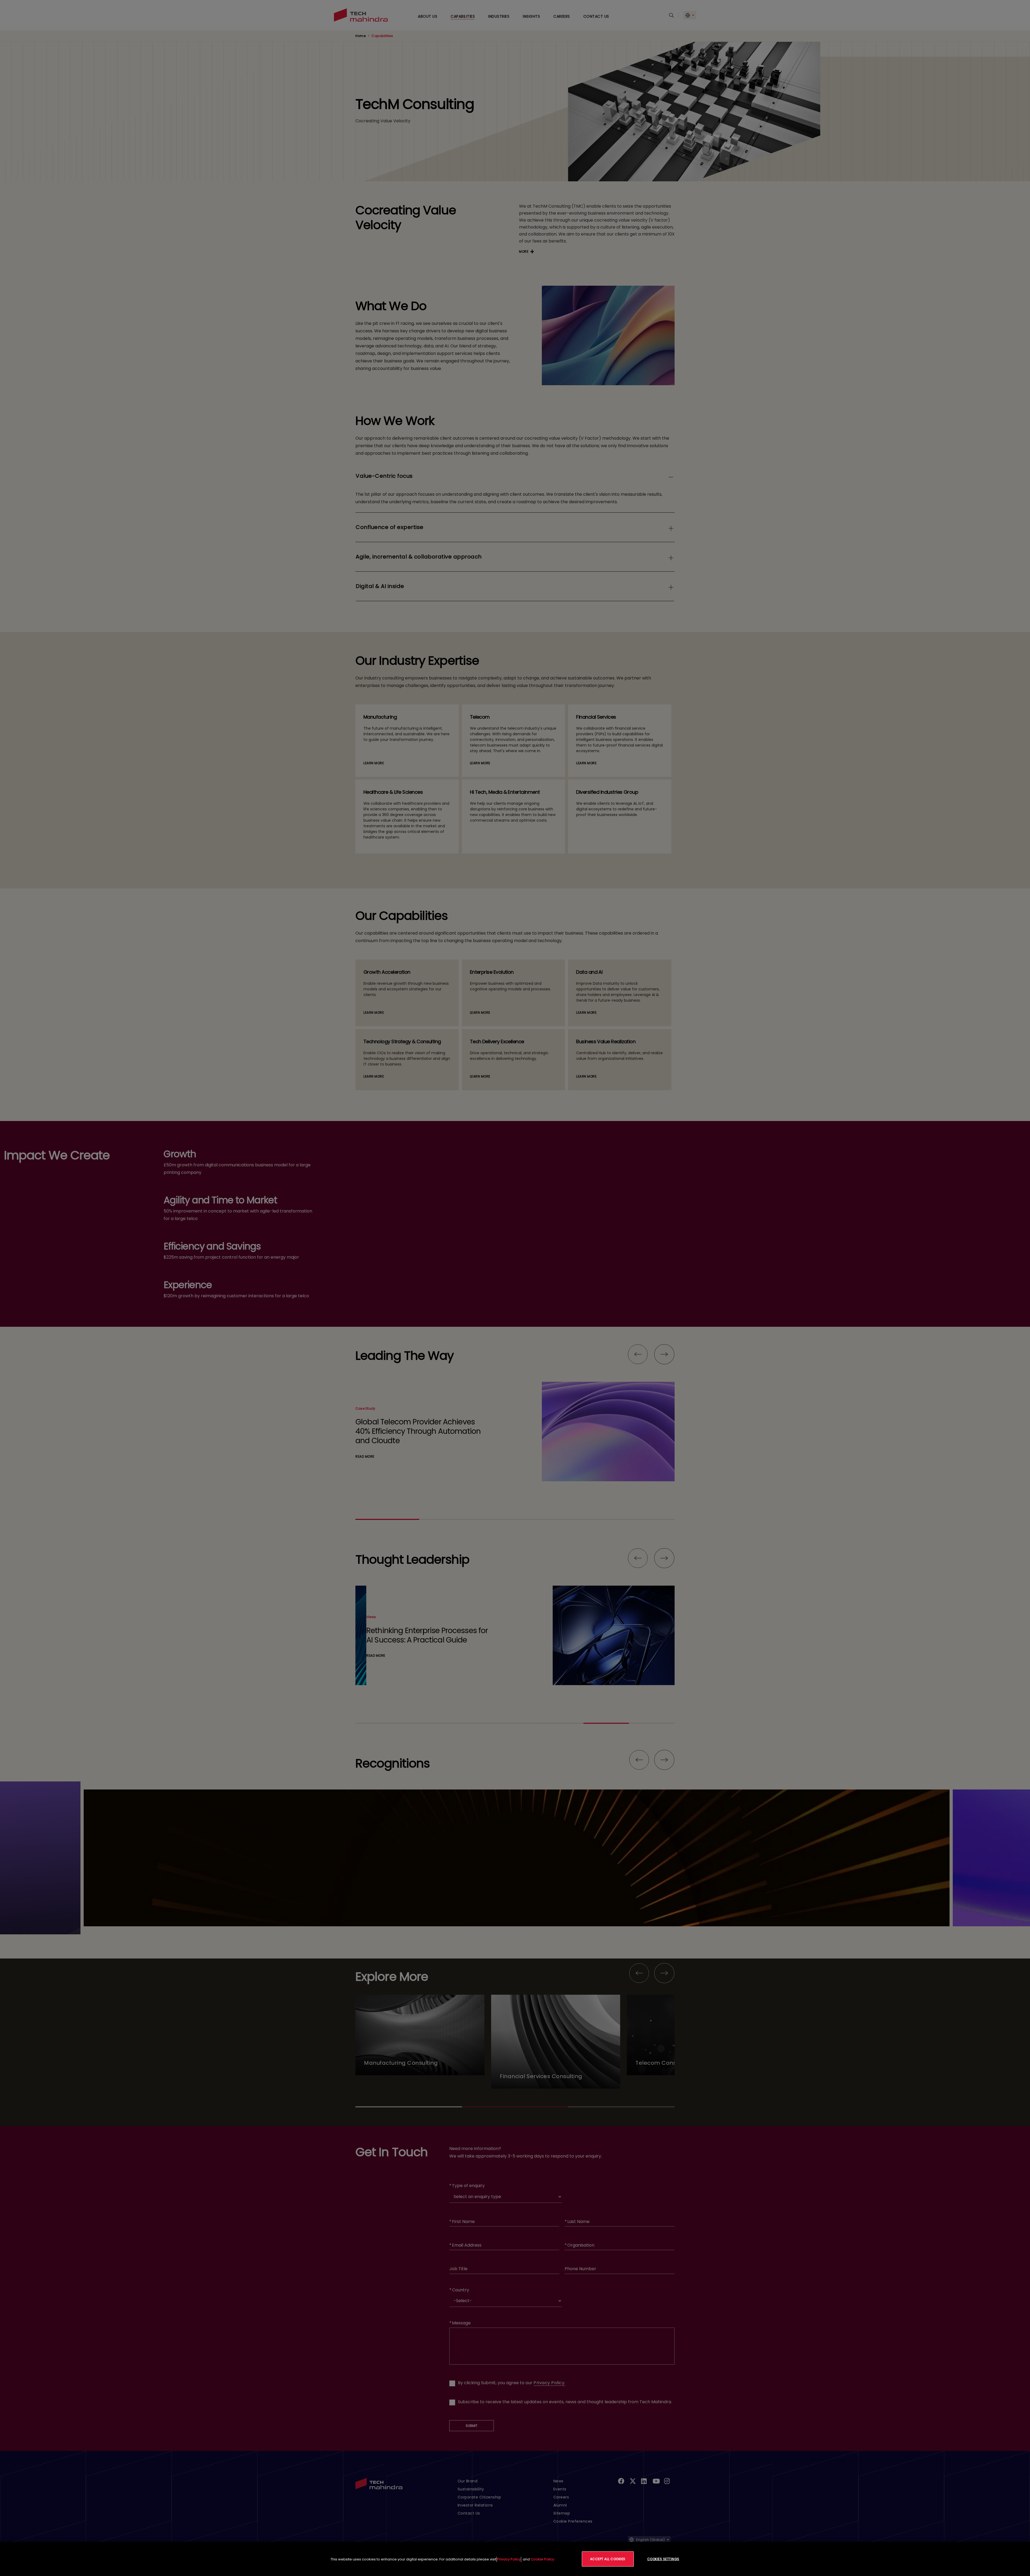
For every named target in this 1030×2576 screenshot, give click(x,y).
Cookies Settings (663, 2559)
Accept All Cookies (608, 2559)
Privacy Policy (509, 2559)
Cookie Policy (542, 2559)
